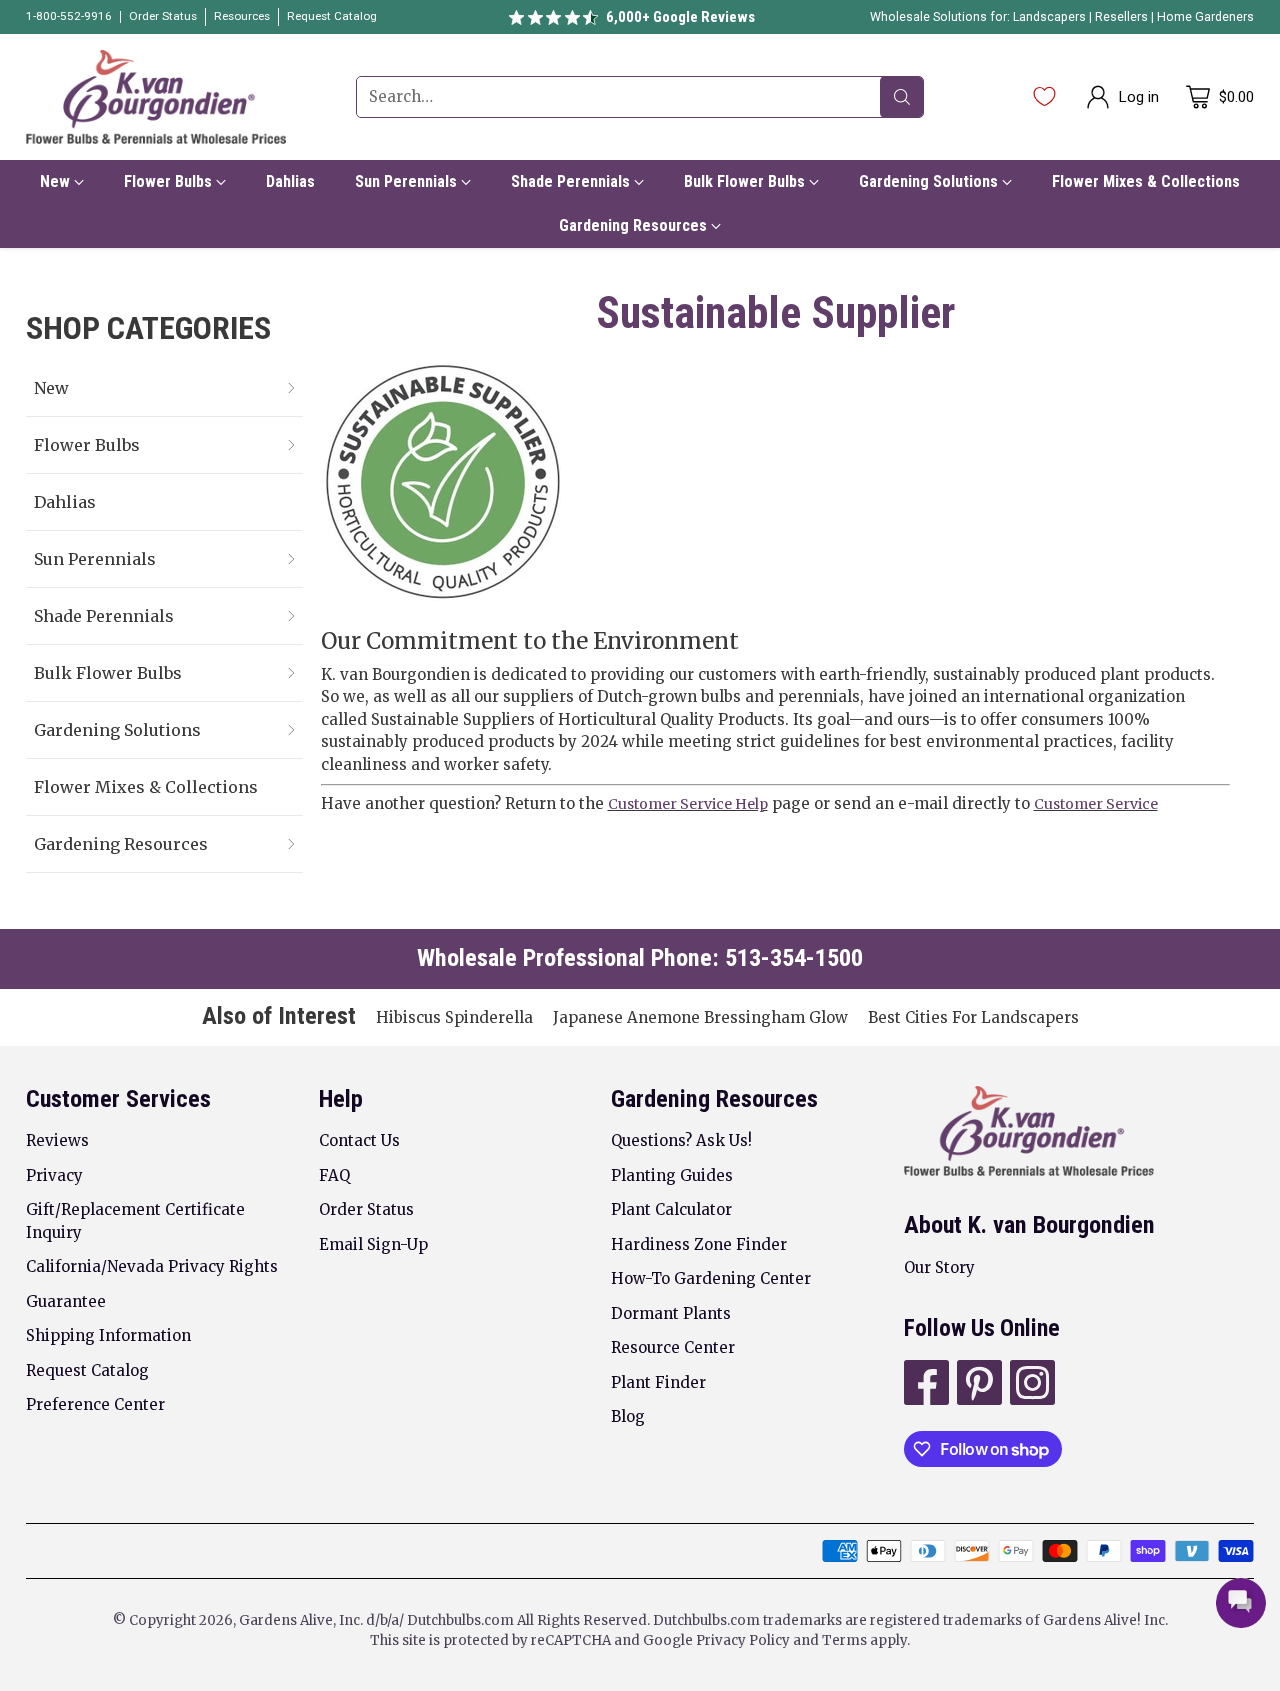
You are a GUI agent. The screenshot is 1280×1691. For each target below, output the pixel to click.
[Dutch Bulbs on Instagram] (1030, 1386)
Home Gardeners (1205, 17)
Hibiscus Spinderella (454, 1017)
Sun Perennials (95, 559)
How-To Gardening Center (711, 1278)
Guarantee (66, 1301)
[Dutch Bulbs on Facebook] (924, 1386)
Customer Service (1096, 804)
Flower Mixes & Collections (146, 787)
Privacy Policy (743, 1640)
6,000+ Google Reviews (680, 17)
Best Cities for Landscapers (973, 1017)
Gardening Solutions (117, 730)
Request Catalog (87, 1370)
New (51, 388)
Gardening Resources (121, 844)
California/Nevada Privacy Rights (152, 1266)
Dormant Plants (671, 1313)
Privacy (54, 1175)
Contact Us (359, 1140)
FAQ (334, 1175)
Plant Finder (658, 1382)
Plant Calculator (671, 1209)
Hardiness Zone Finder (699, 1244)
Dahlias (65, 502)
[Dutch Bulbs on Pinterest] (977, 1386)
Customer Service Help (688, 804)
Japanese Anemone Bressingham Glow (700, 1017)
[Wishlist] (1044, 97)
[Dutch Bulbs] (156, 97)
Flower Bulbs (87, 445)
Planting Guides (672, 1175)
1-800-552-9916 (69, 16)
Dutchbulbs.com (460, 1620)
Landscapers (1049, 17)
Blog (628, 1416)
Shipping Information (108, 1335)
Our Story (939, 1267)
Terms (846, 1640)
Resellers (1123, 17)
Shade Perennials (104, 616)
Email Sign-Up (373, 1244)
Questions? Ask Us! (681, 1140)
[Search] (902, 97)
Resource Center (673, 1347)
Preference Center (95, 1404)
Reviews (57, 1140)
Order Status (366, 1209)
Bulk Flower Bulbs (108, 673)
